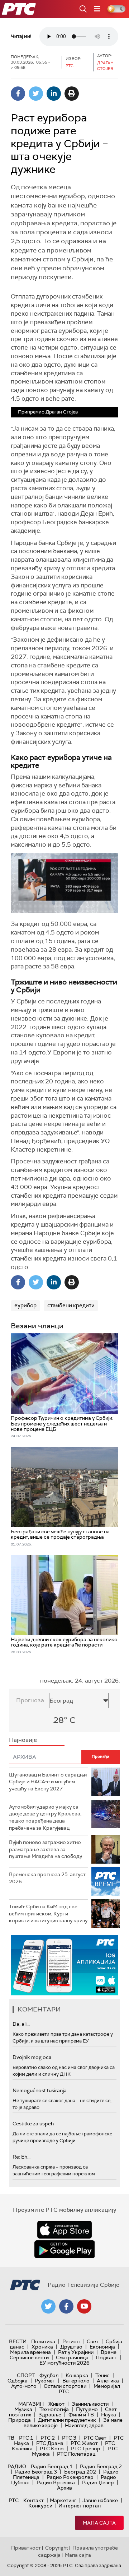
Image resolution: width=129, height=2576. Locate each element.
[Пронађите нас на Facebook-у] (66, 2306)
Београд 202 (80, 2472)
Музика (23, 2409)
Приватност (26, 2548)
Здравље (50, 2415)
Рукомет (45, 2381)
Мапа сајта (99, 2523)
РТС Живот (84, 2443)
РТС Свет (95, 2438)
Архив (64, 2488)
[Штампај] (72, 94)
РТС (14, 2500)
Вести (18, 2341)
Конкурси (40, 2506)
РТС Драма (50, 2443)
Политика (43, 2341)
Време (109, 2352)
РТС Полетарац (76, 2454)
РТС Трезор (86, 2449)
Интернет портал (80, 2506)
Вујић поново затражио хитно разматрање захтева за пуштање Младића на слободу (46, 1849)
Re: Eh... (21, 2157)
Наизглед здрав (84, 2425)
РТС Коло (52, 2449)
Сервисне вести (29, 2357)
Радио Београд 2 (101, 2466)
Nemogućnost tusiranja (40, 2090)
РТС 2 (48, 2438)
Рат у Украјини (76, 2352)
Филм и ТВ (81, 2415)
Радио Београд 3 (36, 2472)
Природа (20, 2420)
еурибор (25, 1305)
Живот (56, 2404)
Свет (93, 2341)
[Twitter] (36, 94)
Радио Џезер (98, 2482)
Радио (17, 2466)
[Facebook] (18, 94)
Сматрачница (72, 2357)
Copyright (57, 2548)
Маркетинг (63, 2500)
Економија (102, 2347)
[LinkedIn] (54, 94)
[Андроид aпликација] (64, 1965)
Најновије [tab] (23, 1740)
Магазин (31, 2404)
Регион (71, 2341)
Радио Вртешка (56, 2482)
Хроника (42, 2347)
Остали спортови (65, 2386)
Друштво (71, 2347)
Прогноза (30, 1700)
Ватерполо (76, 2381)
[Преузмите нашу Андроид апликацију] (64, 2249)
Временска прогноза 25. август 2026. (47, 1878)
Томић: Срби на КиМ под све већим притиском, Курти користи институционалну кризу (48, 1913)
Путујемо (87, 2409)
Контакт (34, 2500)
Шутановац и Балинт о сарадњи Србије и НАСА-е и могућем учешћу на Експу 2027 (48, 1782)
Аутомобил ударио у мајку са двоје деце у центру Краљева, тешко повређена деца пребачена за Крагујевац (45, 1817)
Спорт (26, 2375)
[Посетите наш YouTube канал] (84, 2306)
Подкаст (106, 2357)
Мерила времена (30, 2352)
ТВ (11, 2438)
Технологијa (54, 2409)
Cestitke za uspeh (33, 2124)
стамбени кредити (71, 1305)
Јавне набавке (100, 2500)
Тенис (102, 2375)
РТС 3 (69, 2438)
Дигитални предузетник (67, 2420)
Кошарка (77, 2375)
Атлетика (108, 2381)
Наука (109, 2415)
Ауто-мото (24, 2386)
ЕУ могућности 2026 (64, 2363)
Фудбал (49, 2375)
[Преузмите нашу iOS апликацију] (64, 2230)
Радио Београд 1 (52, 2466)
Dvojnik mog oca (32, 2057)
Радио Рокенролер (70, 2477)
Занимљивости (90, 2404)
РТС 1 (26, 2438)
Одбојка (18, 2381)
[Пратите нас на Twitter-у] (48, 2306)
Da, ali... (21, 2024)
